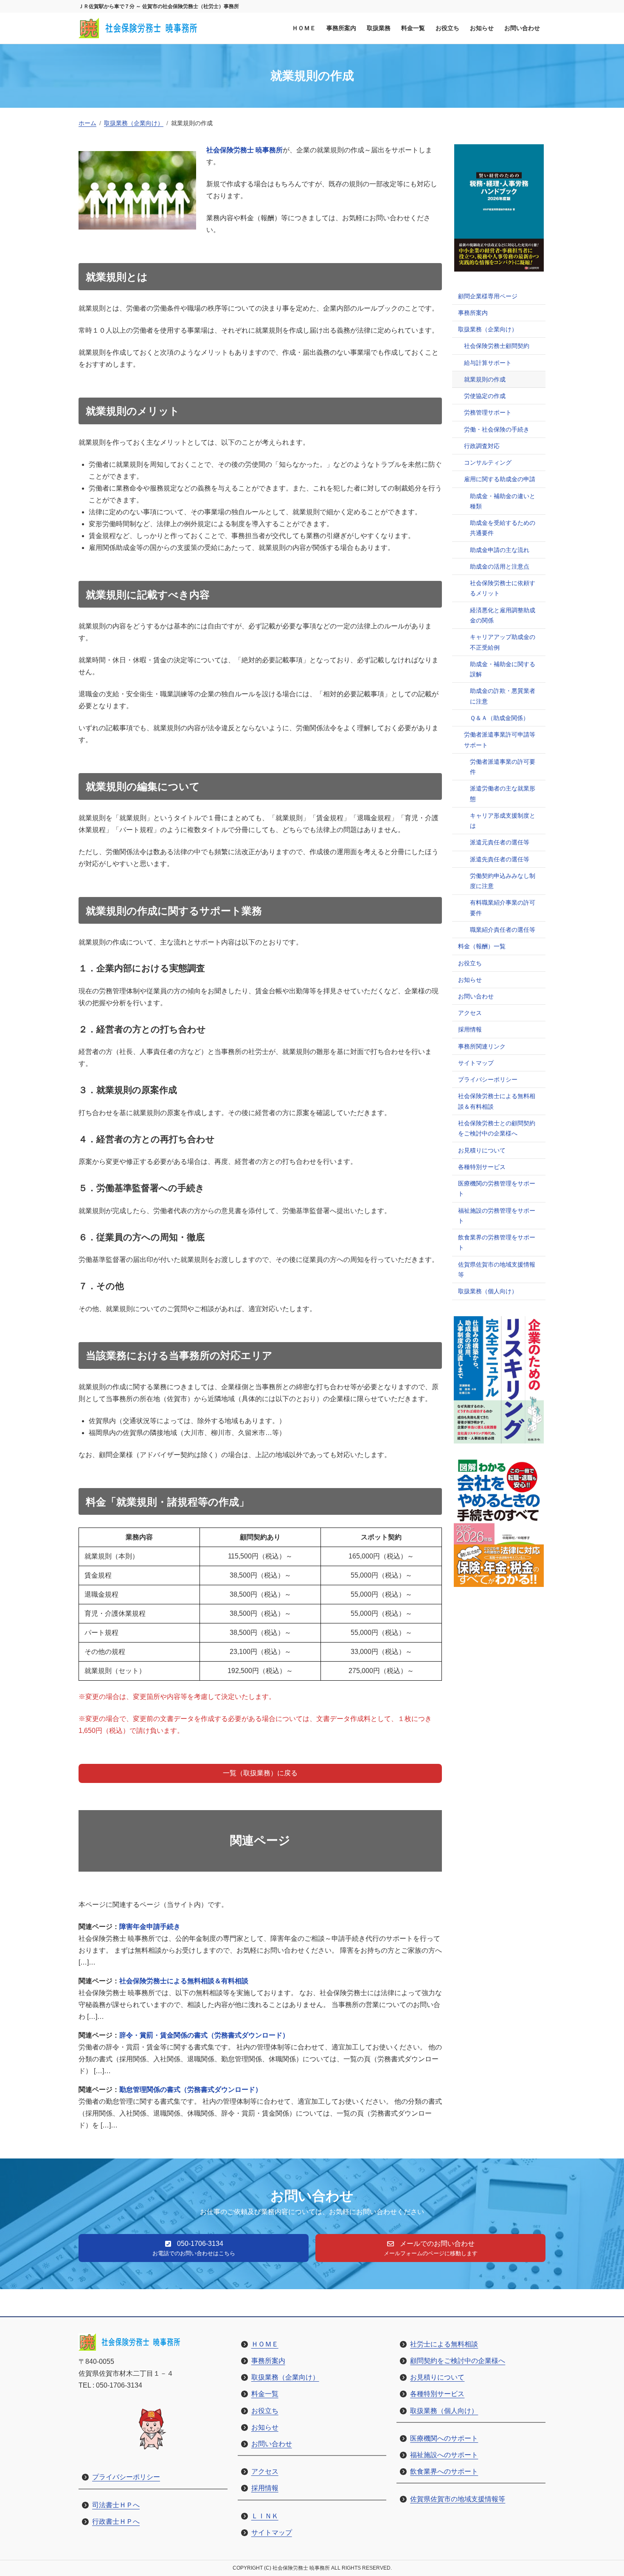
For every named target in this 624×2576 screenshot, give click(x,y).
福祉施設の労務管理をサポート (497, 1216)
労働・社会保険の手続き (497, 429)
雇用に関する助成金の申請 (500, 479)
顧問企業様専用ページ (488, 296)
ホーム (87, 123)
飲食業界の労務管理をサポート (497, 1242)
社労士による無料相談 (444, 2344)
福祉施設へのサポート (444, 2455)
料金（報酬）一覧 (482, 946)
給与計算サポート (488, 363)
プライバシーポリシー (488, 1079)
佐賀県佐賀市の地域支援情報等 (497, 1270)
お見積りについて (482, 1150)
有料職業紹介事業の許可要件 (503, 908)
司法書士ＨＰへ (116, 2505)
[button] (260, 1773)
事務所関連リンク (482, 1046)
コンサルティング (488, 463)
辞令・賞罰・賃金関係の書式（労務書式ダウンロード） (204, 2035)
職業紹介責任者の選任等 (503, 930)
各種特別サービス (482, 1167)
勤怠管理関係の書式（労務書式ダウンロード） (191, 2090)
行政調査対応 (482, 446)
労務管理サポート (488, 412)
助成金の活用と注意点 (500, 566)
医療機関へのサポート (444, 2438)
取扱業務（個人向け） (488, 1291)
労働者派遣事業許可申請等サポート (500, 740)
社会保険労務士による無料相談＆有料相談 (184, 1981)
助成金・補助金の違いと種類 (503, 501)
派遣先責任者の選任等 (500, 859)
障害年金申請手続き (150, 1927)
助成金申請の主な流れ (500, 550)
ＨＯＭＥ (265, 2344)
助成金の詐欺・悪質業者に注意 (503, 696)
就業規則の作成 (485, 379)
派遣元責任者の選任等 (500, 842)
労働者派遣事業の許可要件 (503, 767)
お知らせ (470, 980)
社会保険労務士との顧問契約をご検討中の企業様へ (497, 1128)
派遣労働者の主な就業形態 (503, 793)
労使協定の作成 (485, 396)
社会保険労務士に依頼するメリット (503, 588)
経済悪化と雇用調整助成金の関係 (503, 615)
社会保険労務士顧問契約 (497, 346)
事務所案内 (473, 313)
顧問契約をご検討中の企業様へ (458, 2361)
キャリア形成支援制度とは (503, 821)
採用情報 (470, 1029)
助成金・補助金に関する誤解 (503, 669)
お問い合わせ (476, 996)
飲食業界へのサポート (444, 2471)
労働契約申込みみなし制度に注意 (503, 881)
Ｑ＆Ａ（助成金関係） (499, 718)
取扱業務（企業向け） (134, 123)
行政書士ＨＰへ (116, 2521)
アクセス (470, 1013)
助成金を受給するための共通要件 (503, 528)
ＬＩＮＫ (265, 2516)
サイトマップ (476, 1063)
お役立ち (470, 963)
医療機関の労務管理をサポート (497, 1188)
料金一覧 (265, 2394)
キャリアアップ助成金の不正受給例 (503, 642)
